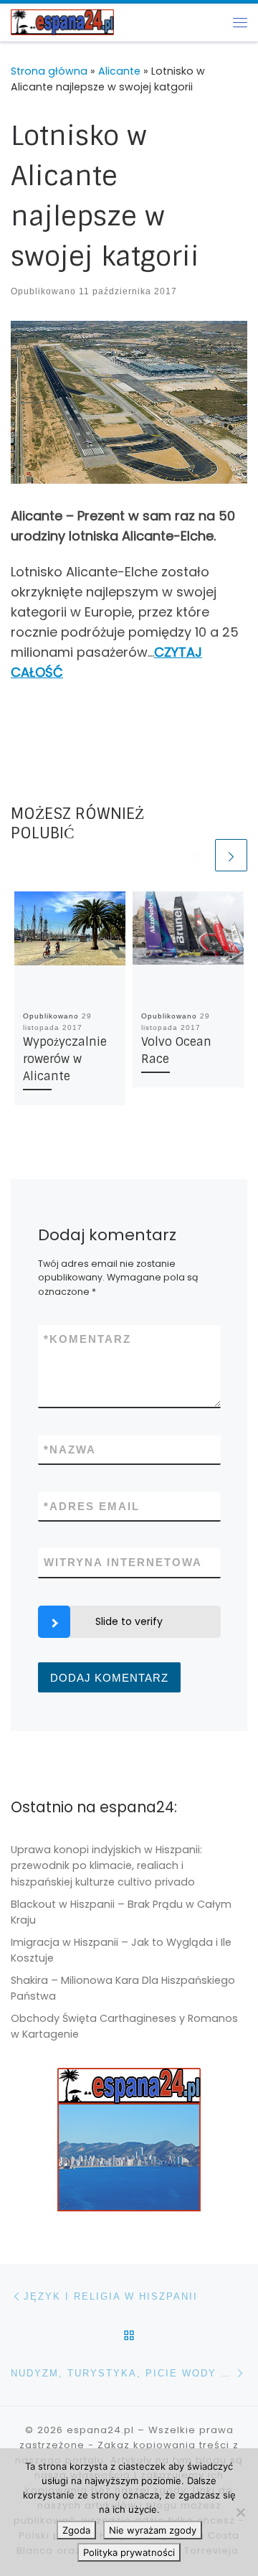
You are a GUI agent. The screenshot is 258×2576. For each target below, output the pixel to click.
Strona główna (49, 71)
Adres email (92, 1506)
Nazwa (70, 1449)
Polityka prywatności (129, 2552)
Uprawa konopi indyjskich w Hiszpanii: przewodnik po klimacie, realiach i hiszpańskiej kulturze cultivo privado (106, 1865)
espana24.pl (100, 2430)
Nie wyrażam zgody (153, 2530)
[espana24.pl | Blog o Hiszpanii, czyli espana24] (62, 21)
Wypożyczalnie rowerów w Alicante (65, 1059)
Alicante (119, 71)
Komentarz (87, 1339)
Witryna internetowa (123, 1562)
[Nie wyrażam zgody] (240, 2512)
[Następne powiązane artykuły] (231, 855)
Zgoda (76, 2530)
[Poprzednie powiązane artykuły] (196, 855)
